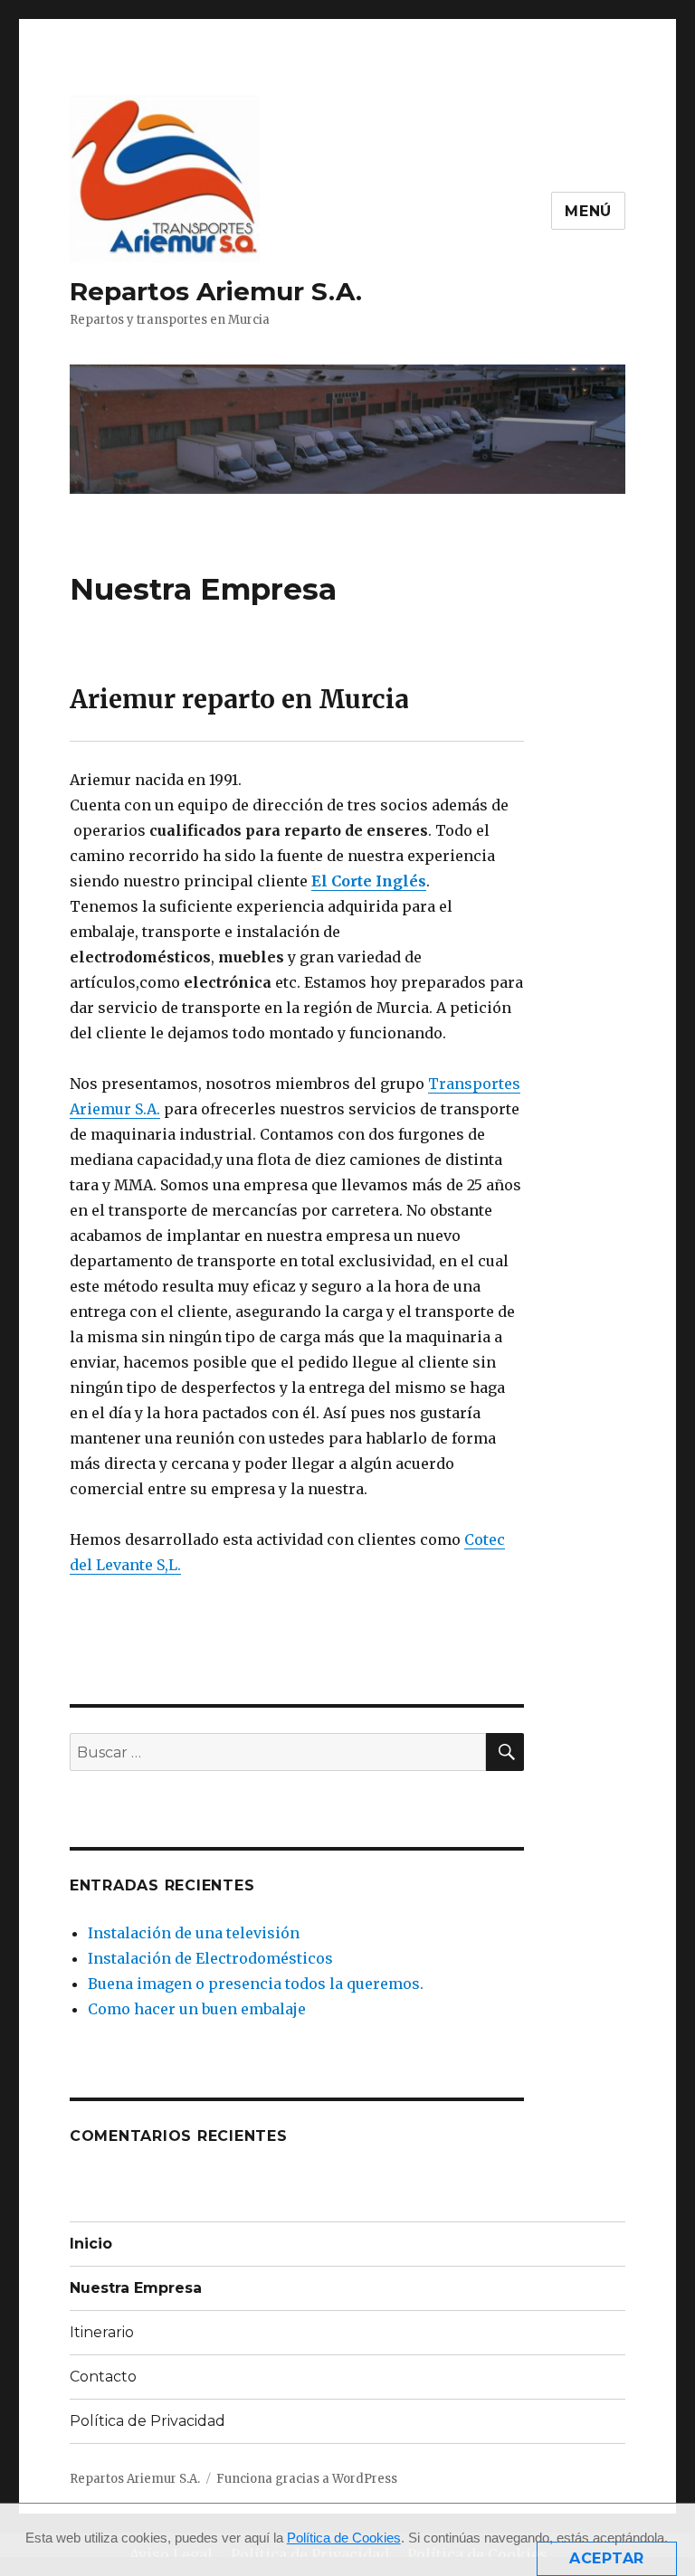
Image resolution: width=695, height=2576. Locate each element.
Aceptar (607, 2558)
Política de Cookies (344, 2538)
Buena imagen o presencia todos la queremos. (256, 1984)
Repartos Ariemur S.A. (216, 291)
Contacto (103, 2377)
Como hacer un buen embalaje (197, 2009)
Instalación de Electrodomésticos (210, 1958)
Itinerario (102, 2332)
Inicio (91, 2244)
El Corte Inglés (369, 881)
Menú (588, 211)
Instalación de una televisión (194, 1933)
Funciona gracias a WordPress (307, 2479)
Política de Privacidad (148, 2421)
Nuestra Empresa (136, 2288)
